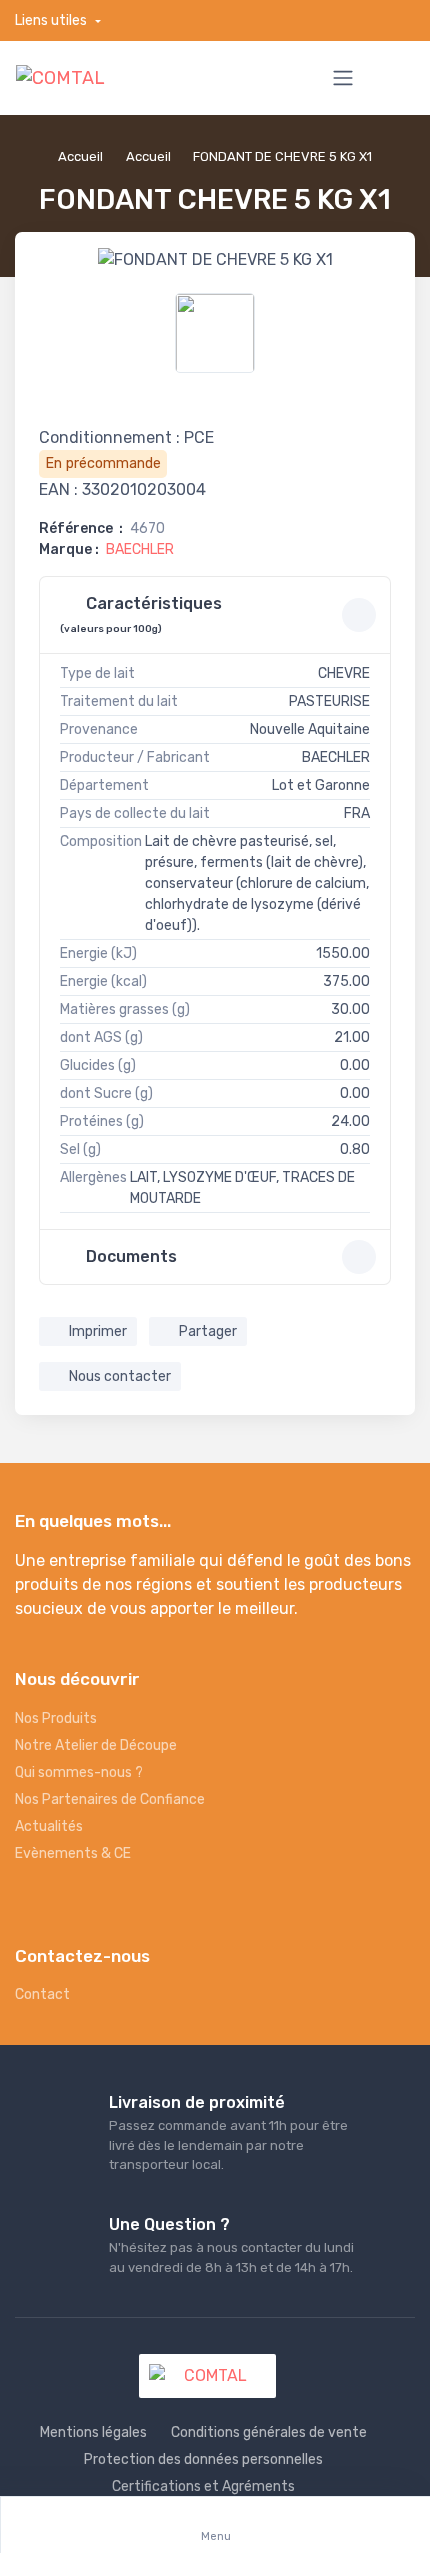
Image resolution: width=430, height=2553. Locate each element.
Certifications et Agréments (203, 2486)
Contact (42, 1994)
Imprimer (96, 1331)
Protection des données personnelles (203, 2459)
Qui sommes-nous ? (79, 1772)
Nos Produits (56, 1718)
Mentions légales (93, 2432)
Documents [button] (129, 1256)
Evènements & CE (73, 1853)
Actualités (49, 1826)
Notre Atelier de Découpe (96, 1745)
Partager (206, 1331)
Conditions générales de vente (269, 2432)
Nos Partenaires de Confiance (110, 1799)
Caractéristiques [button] (141, 614)
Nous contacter (118, 1376)
